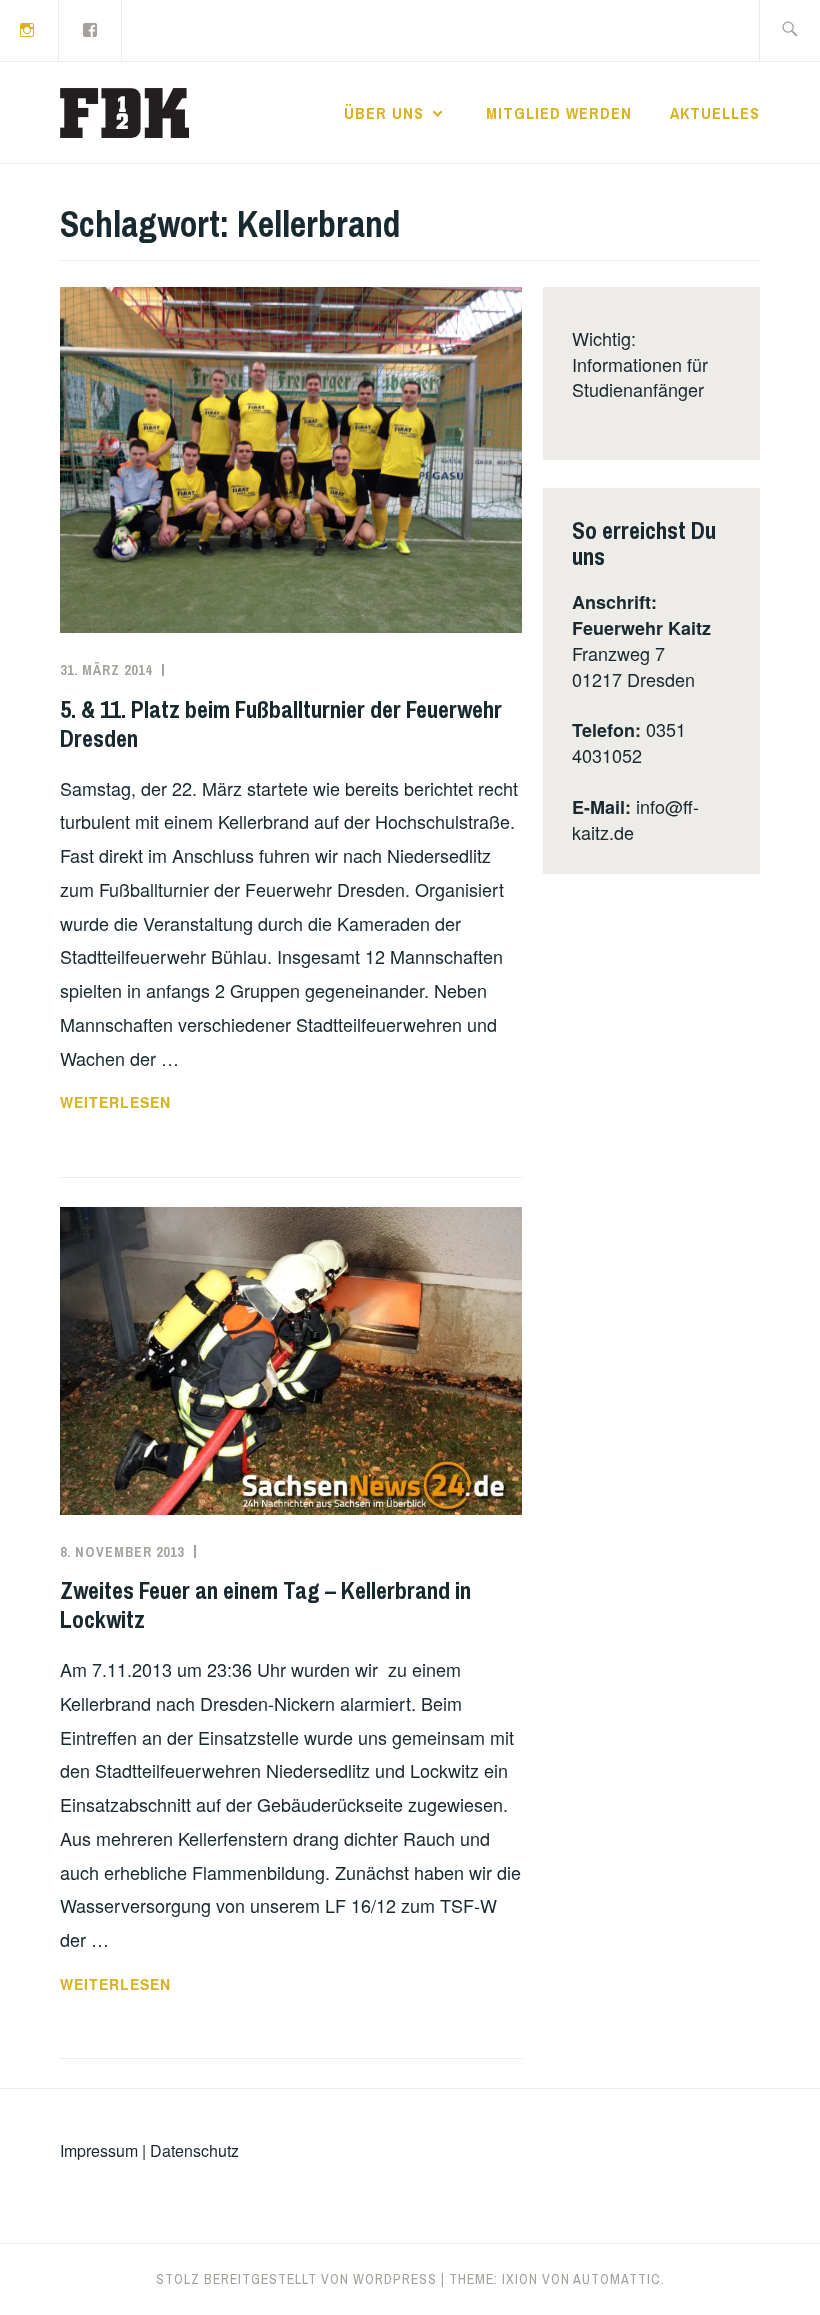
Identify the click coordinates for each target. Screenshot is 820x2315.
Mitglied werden (559, 113)
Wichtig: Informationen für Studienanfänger (640, 363)
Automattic (617, 2279)
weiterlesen (135, 1103)
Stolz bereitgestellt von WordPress (296, 2279)
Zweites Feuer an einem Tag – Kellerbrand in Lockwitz (265, 1604)
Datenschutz (194, 2150)
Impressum (99, 2150)
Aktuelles (715, 113)
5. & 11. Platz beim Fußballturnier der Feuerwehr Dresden (281, 723)
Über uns (384, 113)
